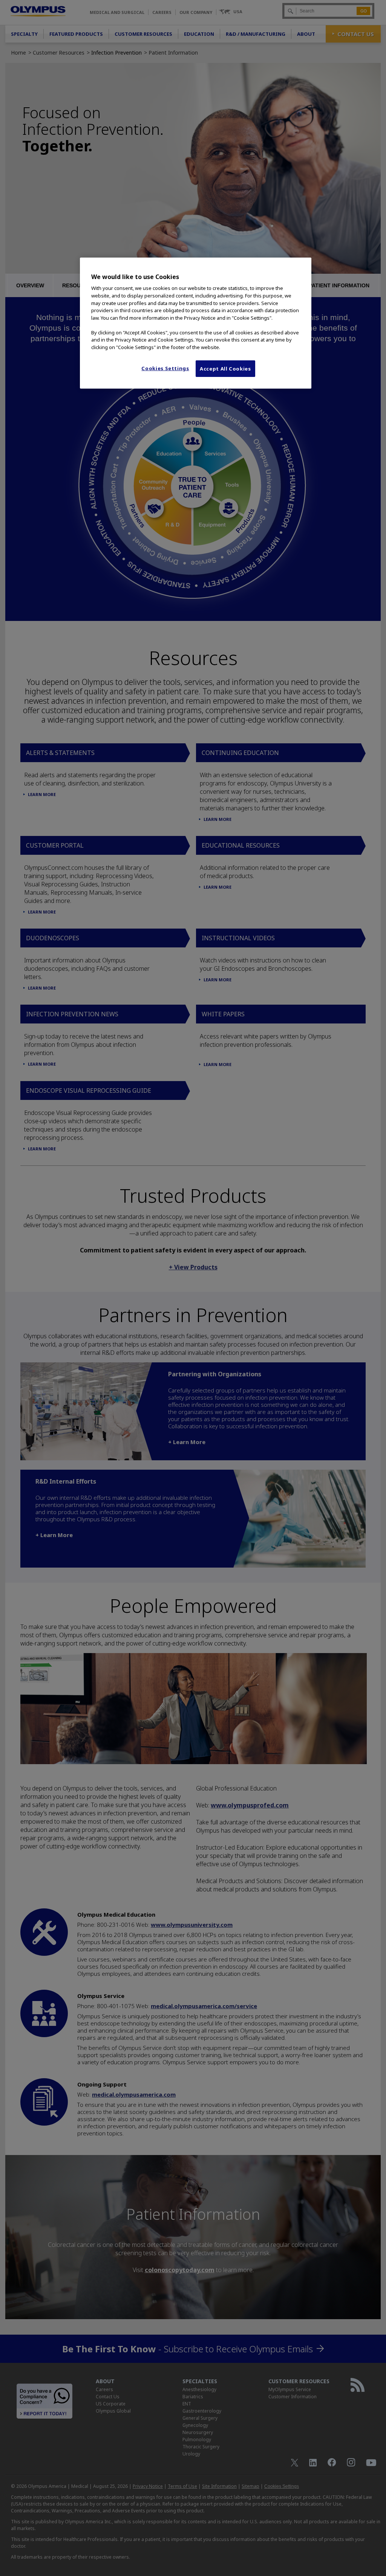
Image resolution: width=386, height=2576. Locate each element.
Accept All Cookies (225, 369)
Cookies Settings (165, 368)
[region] (196, 323)
